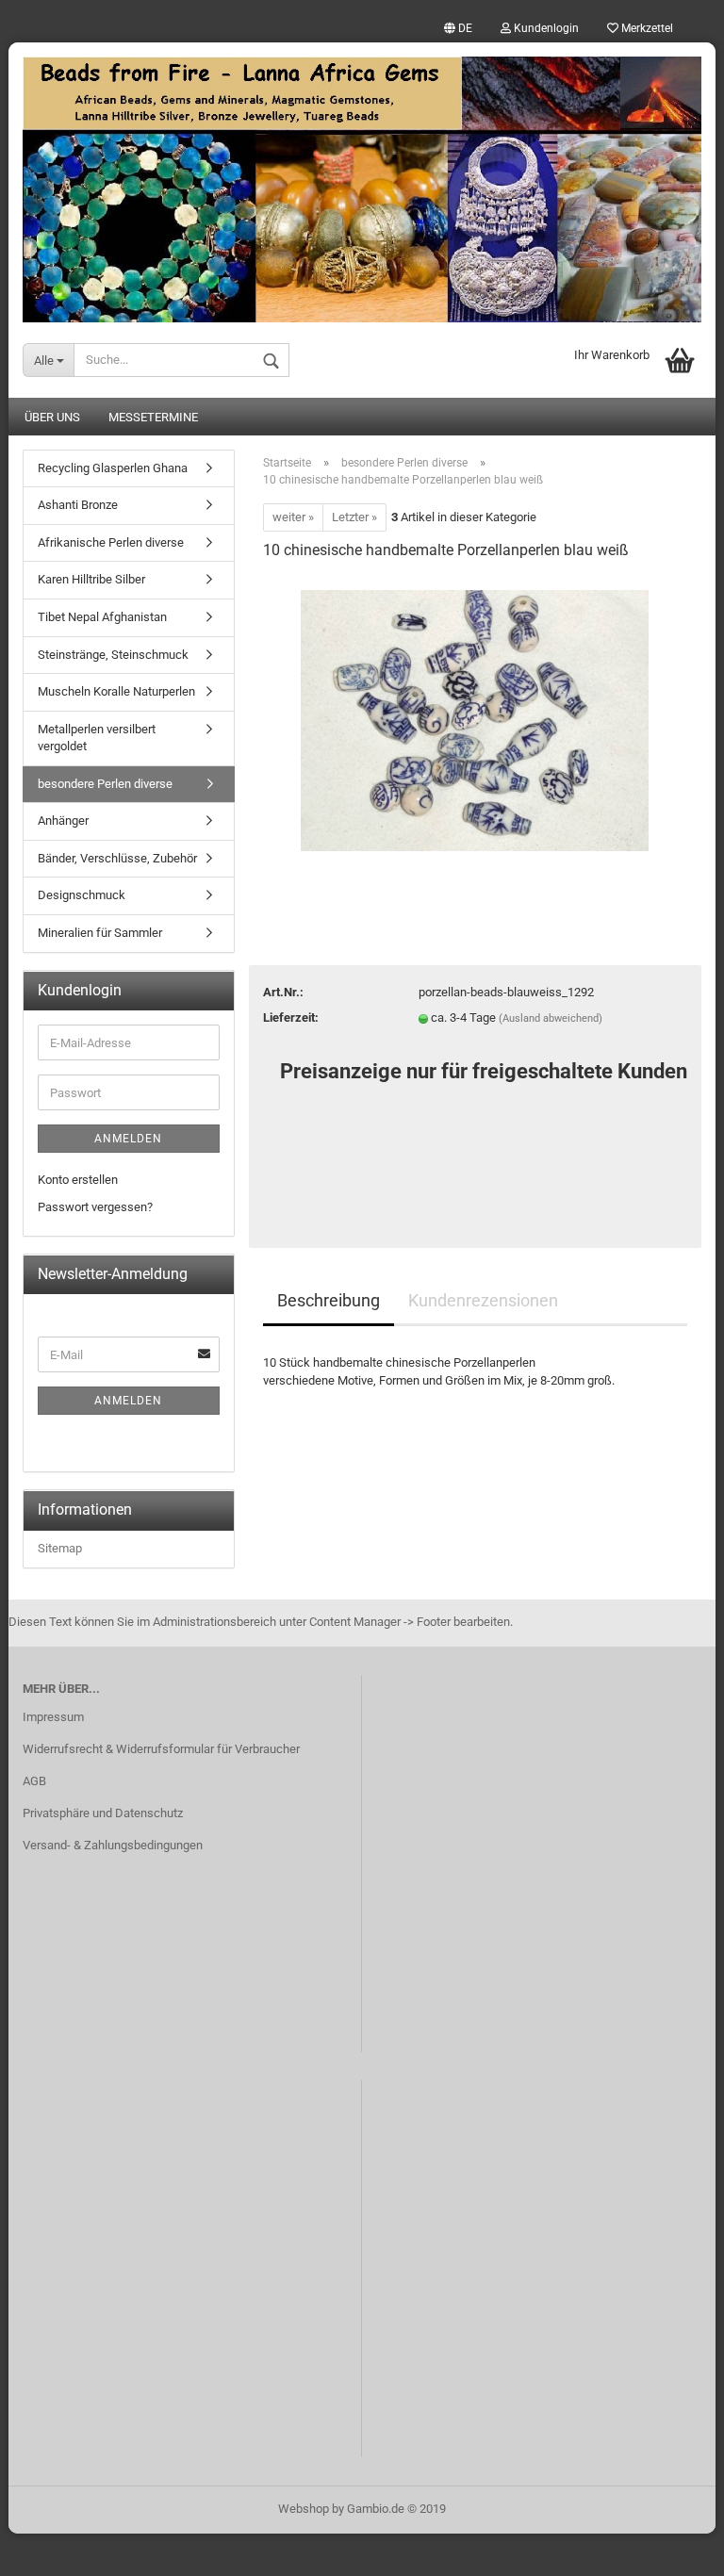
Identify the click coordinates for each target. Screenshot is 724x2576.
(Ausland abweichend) (551, 1018)
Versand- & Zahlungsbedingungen (113, 1845)
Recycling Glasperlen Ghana (113, 468)
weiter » (293, 517)
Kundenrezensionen (483, 1300)
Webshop (304, 2509)
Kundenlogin (545, 28)
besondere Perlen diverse (105, 784)
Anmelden (128, 1139)
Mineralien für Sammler (100, 933)
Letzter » (354, 517)
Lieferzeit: (291, 1017)
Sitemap (60, 1548)
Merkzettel (646, 28)
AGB (34, 1781)
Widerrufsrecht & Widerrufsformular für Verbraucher (161, 1749)
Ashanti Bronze (78, 505)
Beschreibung (329, 1300)
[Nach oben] (672, 2548)
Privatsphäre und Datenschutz (103, 1813)
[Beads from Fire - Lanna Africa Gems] (362, 182)
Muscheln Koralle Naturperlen (116, 691)
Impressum (53, 1717)
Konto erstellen (78, 1180)
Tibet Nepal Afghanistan (102, 617)
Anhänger (63, 820)
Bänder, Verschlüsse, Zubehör (117, 858)
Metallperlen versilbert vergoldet (97, 738)
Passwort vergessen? (95, 1207)
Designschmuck (82, 895)
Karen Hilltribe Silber (91, 579)
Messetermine (153, 417)
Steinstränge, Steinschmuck (113, 655)
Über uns (52, 417)
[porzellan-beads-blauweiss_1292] (475, 720)
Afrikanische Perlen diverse (111, 542)
